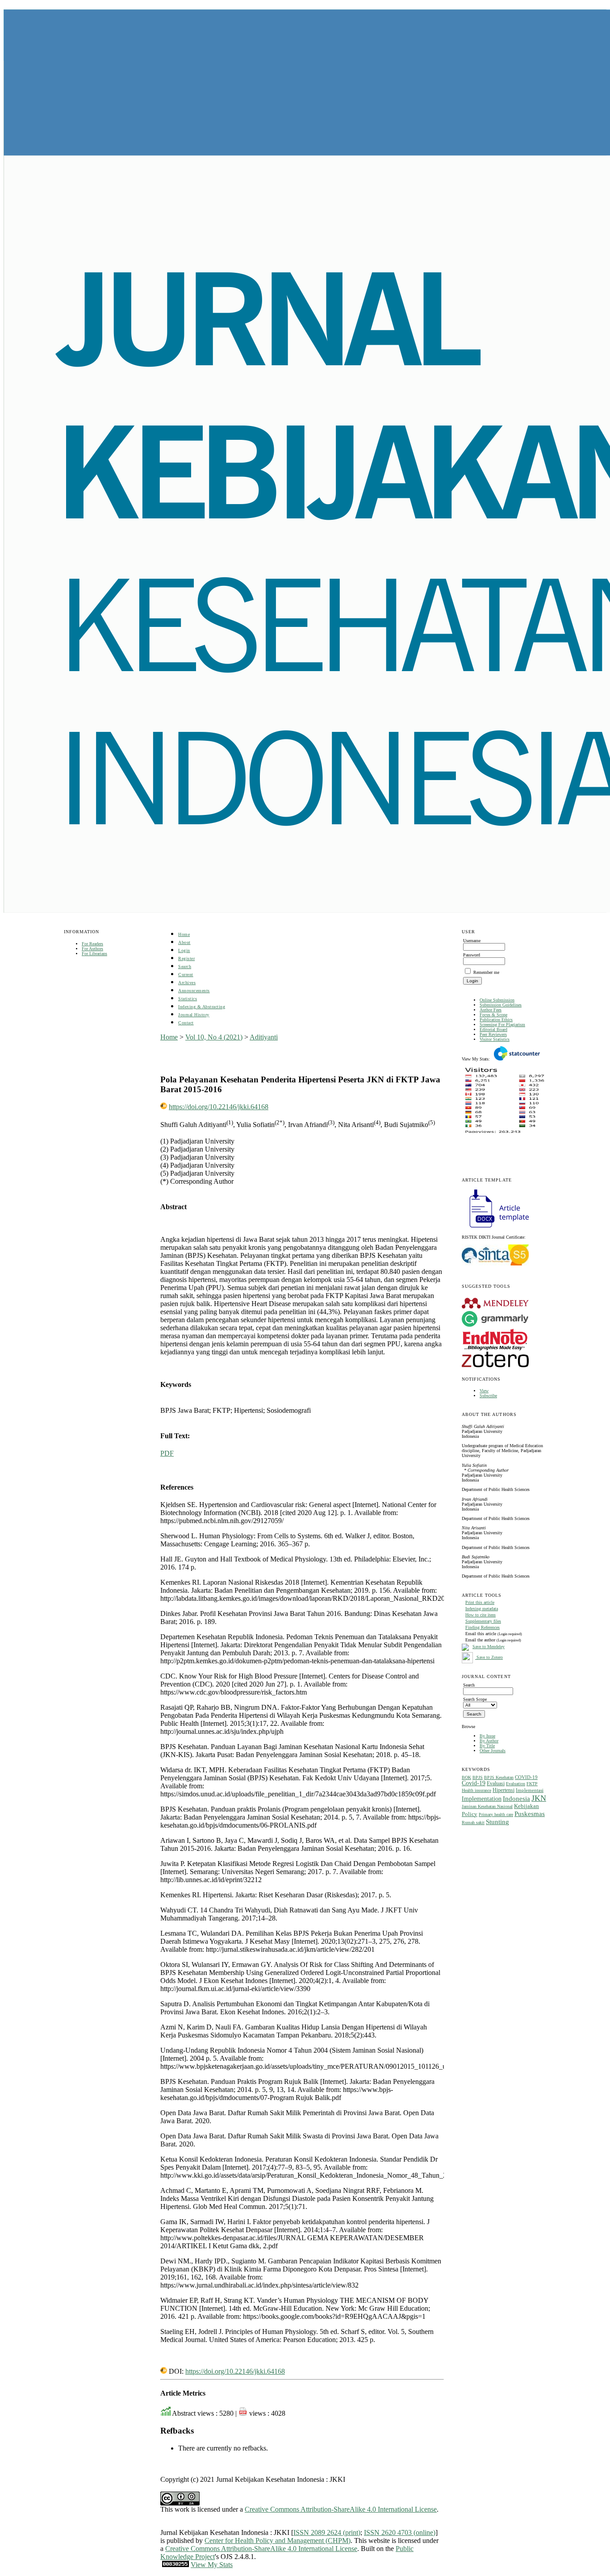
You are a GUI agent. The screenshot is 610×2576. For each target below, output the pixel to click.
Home (184, 934)
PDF (167, 1453)
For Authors (92, 949)
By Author (489, 1741)
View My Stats (212, 2565)
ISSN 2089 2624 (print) (327, 2532)
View (484, 1391)
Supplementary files (483, 1621)
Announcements (194, 991)
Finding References (483, 1627)
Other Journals (493, 1751)
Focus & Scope (493, 1015)
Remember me (486, 972)
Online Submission (497, 1000)
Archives (187, 983)
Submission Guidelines (501, 1005)
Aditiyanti (264, 1037)
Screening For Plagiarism (502, 1025)
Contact (186, 1023)
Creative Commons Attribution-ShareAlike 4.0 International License (341, 2509)
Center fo (218, 2541)
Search (185, 967)
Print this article (480, 1602)
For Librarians (94, 954)
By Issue (487, 1736)
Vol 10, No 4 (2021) (214, 1037)
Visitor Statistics (495, 1039)
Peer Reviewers (493, 1034)
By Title (487, 1746)
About (184, 942)
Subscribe (488, 1396)
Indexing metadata (482, 1609)
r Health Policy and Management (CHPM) (291, 2541)
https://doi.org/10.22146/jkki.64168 (219, 1107)
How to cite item (480, 1615)
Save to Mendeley (489, 1647)
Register (186, 958)
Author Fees (491, 1010)
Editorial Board (493, 1029)
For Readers (92, 944)
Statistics (188, 999)
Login (184, 950)
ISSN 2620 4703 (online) (400, 2532)
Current (186, 975)
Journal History (194, 1015)
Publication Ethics (496, 1020)
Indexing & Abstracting (202, 1007)
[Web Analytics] (175, 2565)
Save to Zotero (489, 1657)
